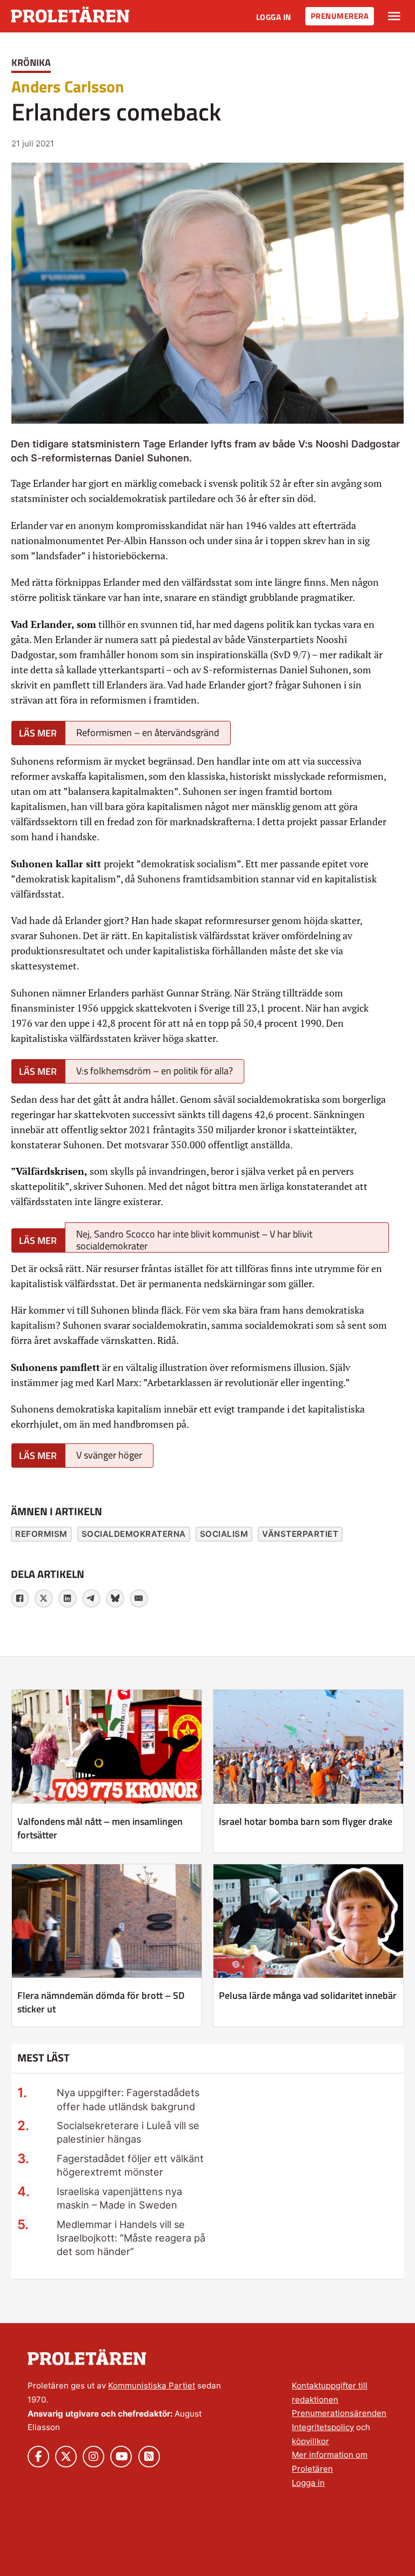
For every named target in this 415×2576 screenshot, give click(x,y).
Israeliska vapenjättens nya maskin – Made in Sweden (119, 2198)
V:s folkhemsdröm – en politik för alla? (155, 1071)
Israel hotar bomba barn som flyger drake (306, 1821)
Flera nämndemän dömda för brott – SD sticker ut (101, 2002)
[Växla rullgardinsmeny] (394, 16)
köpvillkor (310, 2441)
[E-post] (139, 1598)
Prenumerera (340, 16)
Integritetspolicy (323, 2427)
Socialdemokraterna (134, 1534)
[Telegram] (91, 1598)
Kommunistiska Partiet (152, 2386)
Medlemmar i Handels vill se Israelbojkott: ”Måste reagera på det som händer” (131, 2238)
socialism (224, 1534)
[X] (44, 1598)
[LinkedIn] (68, 1598)
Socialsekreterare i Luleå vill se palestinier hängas (128, 2132)
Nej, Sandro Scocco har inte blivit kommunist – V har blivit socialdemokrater (194, 1239)
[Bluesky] (115, 1598)
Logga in (274, 17)
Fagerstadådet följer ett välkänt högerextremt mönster (130, 2165)
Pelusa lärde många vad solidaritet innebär (308, 1995)
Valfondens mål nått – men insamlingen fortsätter (100, 1828)
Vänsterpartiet (300, 1534)
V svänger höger (109, 1455)
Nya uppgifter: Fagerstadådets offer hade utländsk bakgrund (128, 2099)
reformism (41, 1534)
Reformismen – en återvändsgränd (148, 732)
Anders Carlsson (68, 86)
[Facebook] (20, 1598)
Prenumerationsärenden (339, 2413)
